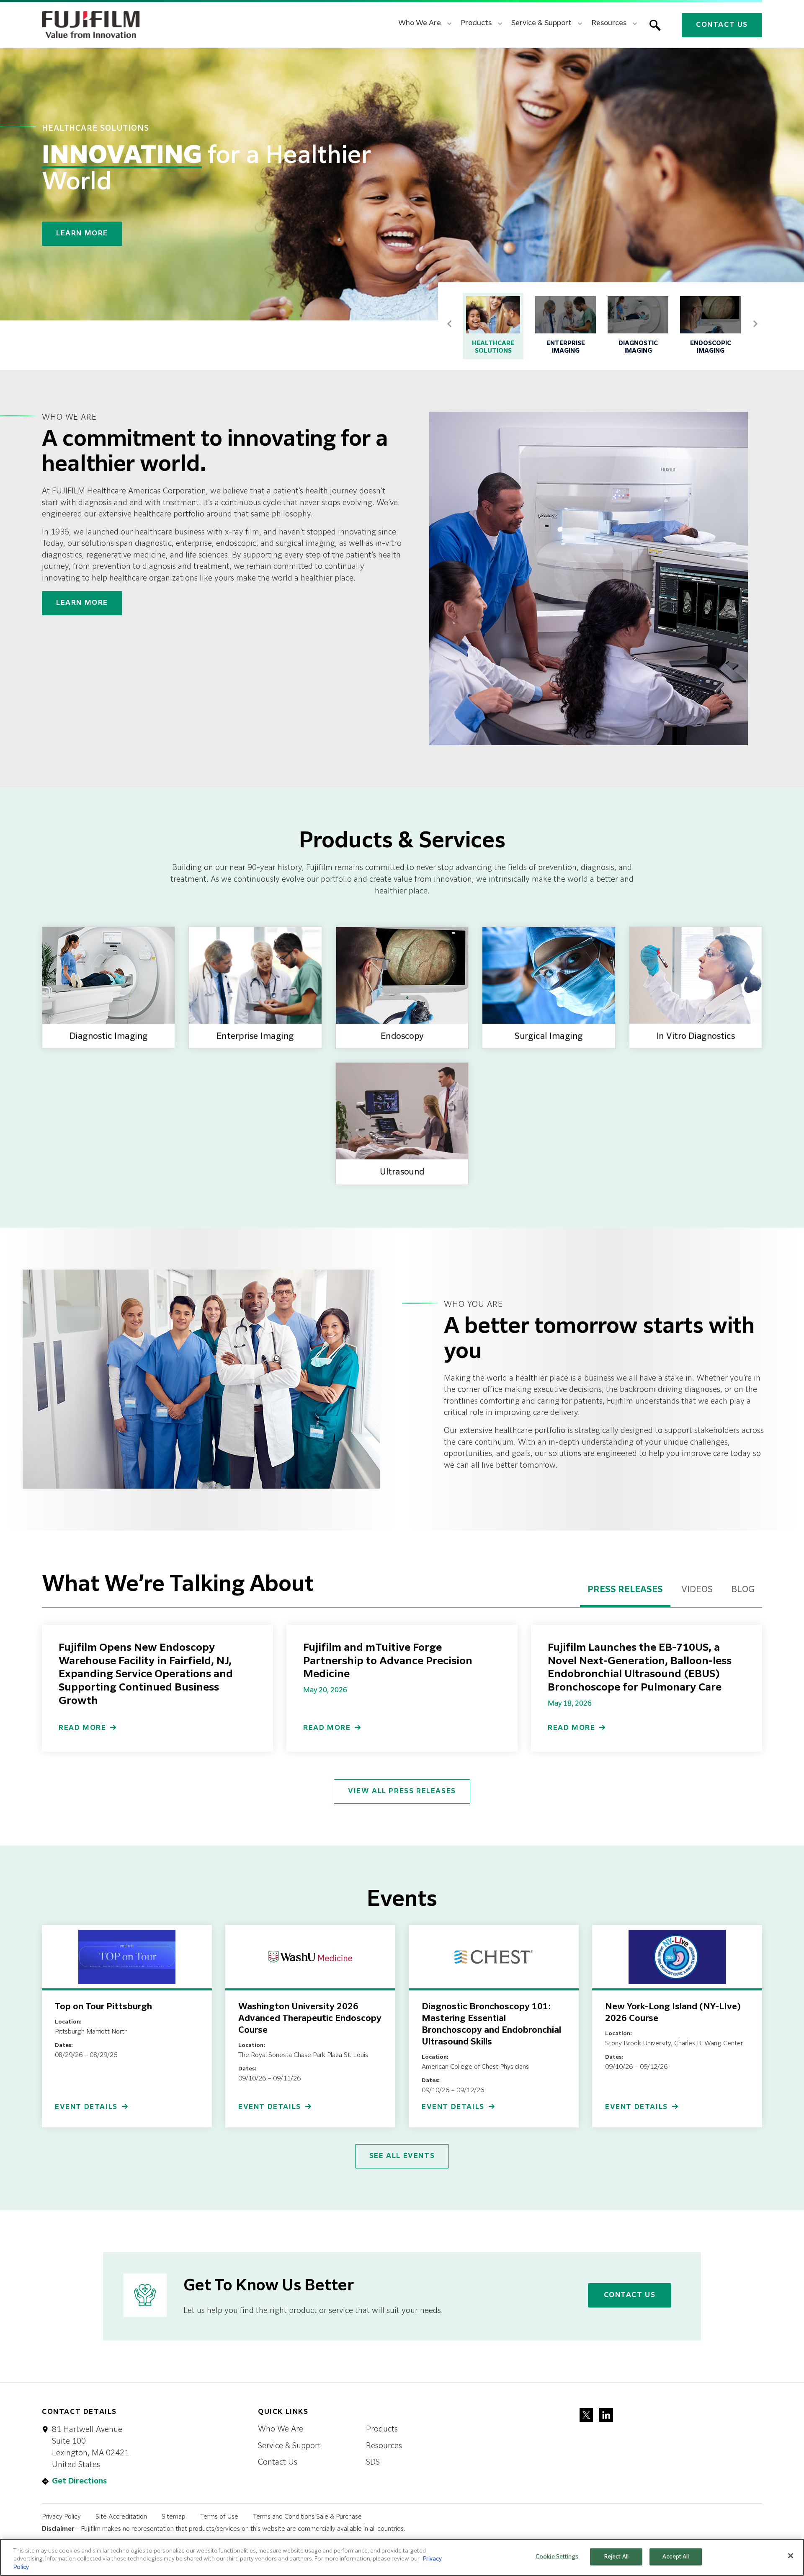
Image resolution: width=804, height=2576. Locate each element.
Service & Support (289, 2446)
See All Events (402, 2156)
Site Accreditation (121, 2517)
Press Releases (625, 1590)
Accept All (676, 2557)
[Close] (791, 2555)
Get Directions (79, 2481)
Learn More (82, 234)
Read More (82, 1728)
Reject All (616, 2557)
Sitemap (174, 2517)
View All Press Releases (402, 1791)
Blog (743, 1590)
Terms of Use (219, 2517)
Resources (384, 2446)
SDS (373, 2462)
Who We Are (281, 2429)
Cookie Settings (557, 2557)
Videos (697, 1590)
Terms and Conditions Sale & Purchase (307, 2517)
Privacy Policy (61, 2517)
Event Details (86, 2107)
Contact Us (722, 25)
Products (382, 2429)
